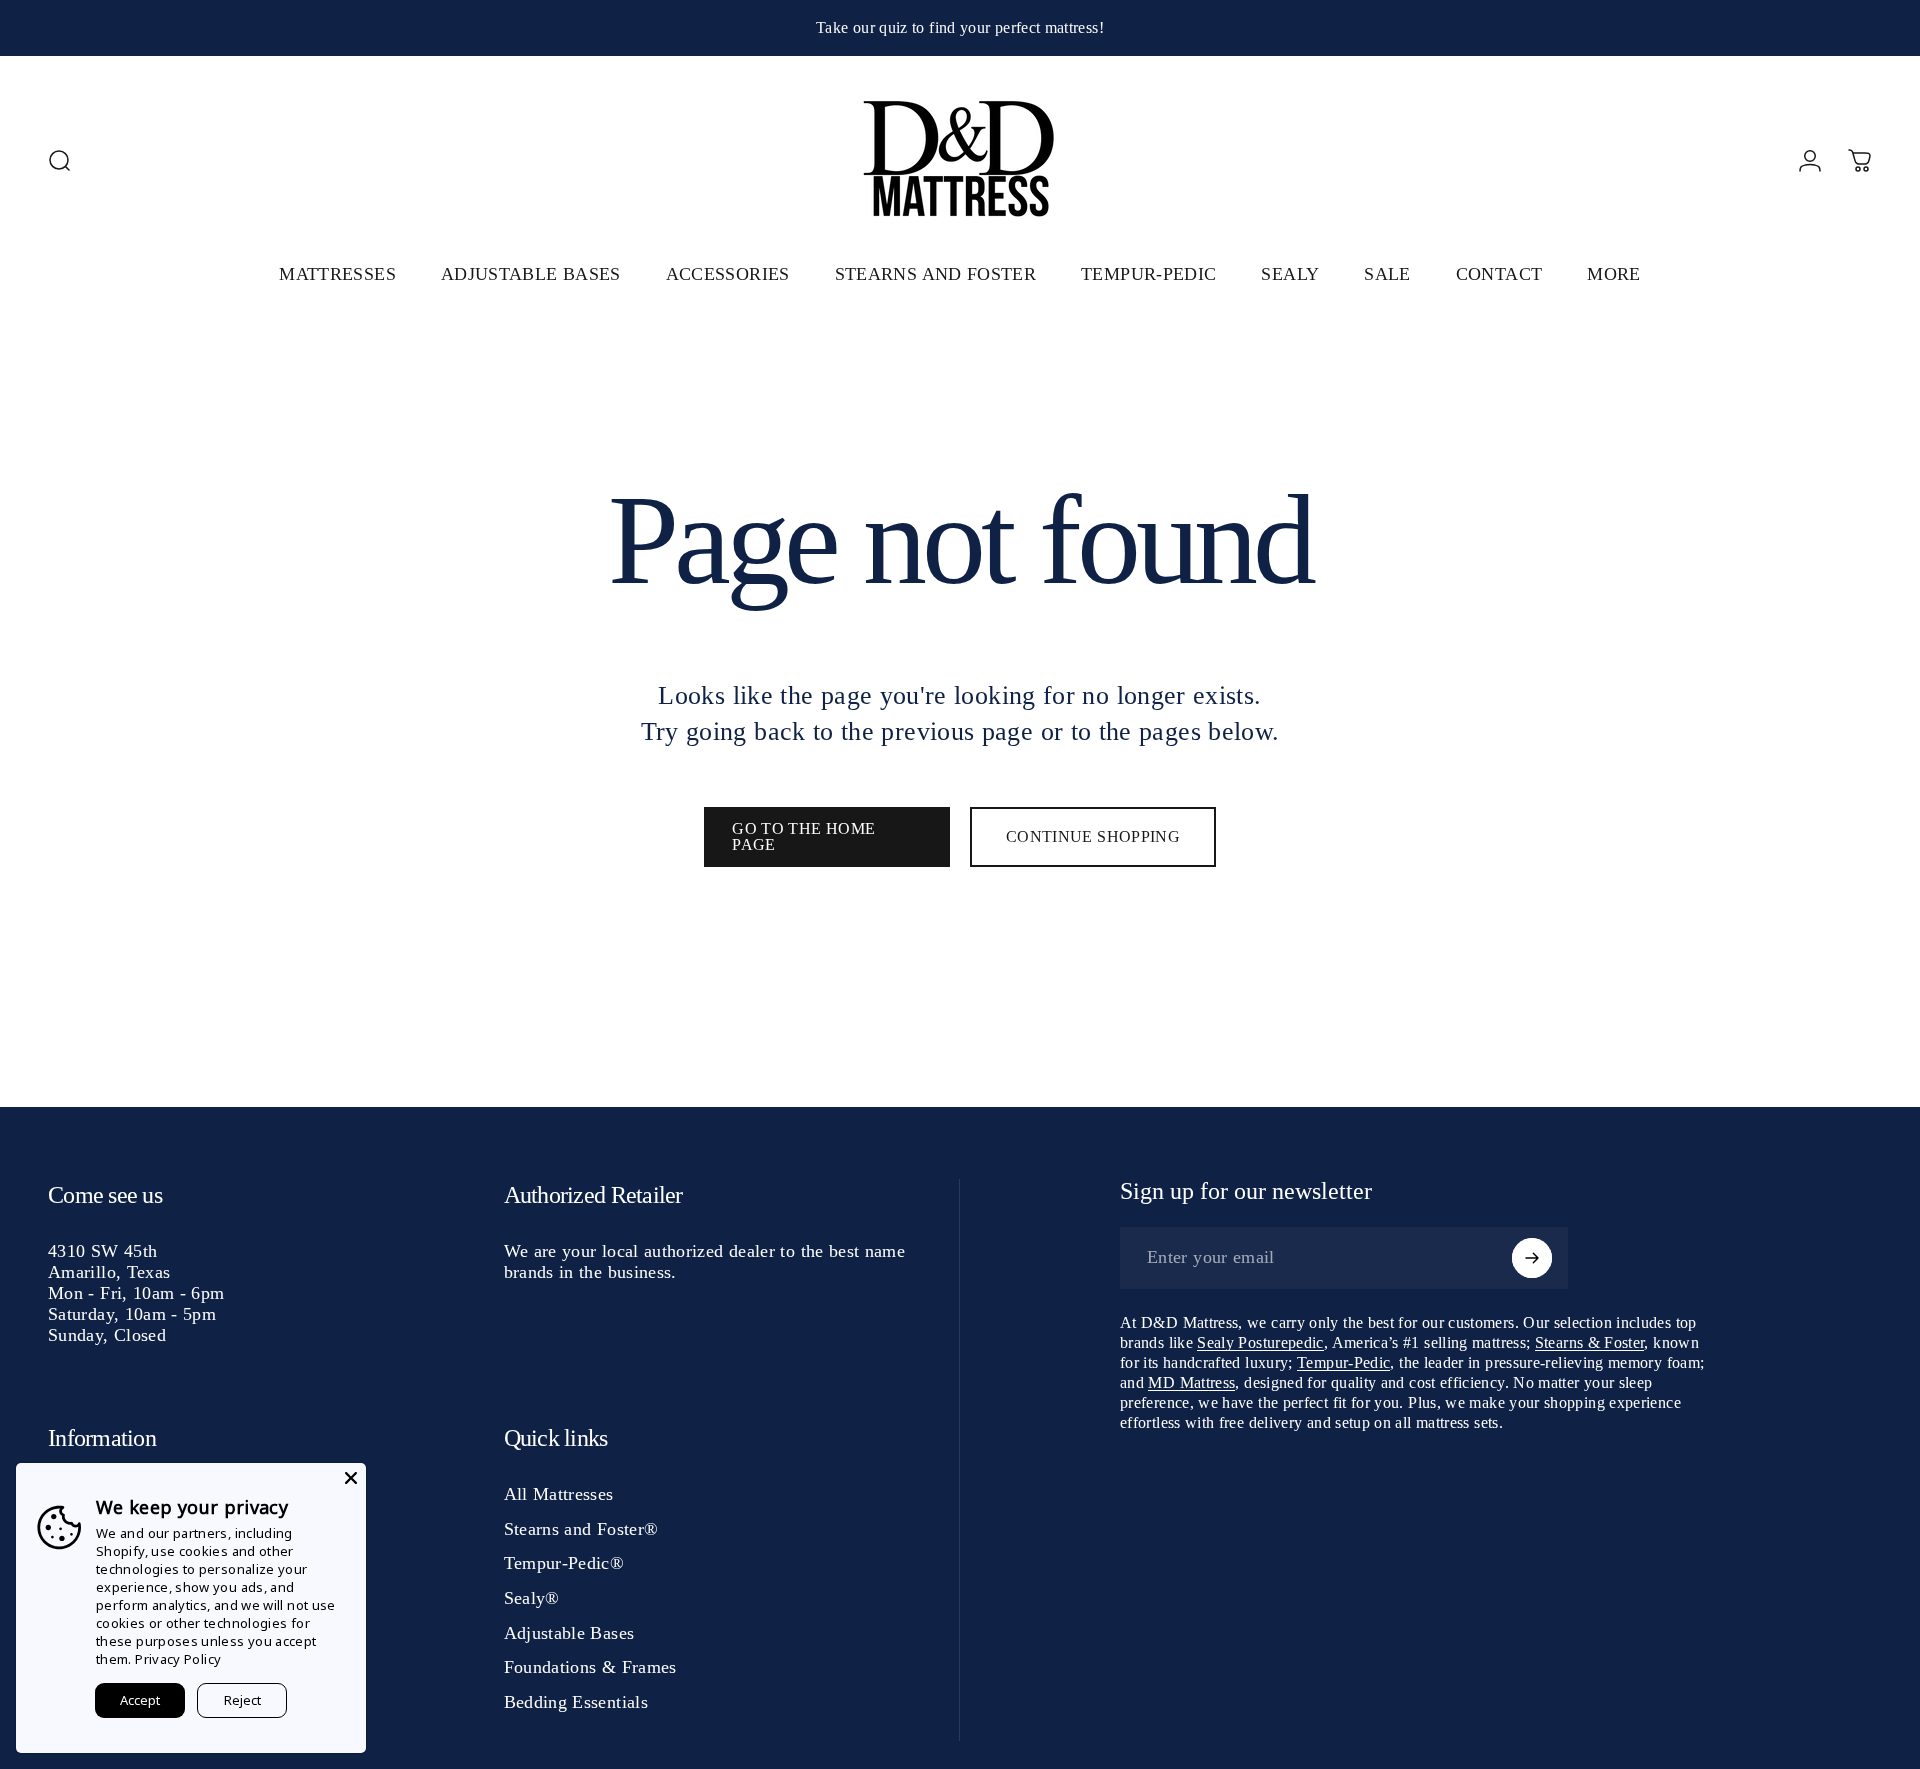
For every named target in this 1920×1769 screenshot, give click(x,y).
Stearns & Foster (1590, 1342)
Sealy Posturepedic (1260, 1342)
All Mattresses (559, 1494)
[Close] (351, 1478)
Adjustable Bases (569, 1633)
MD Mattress (1191, 1382)
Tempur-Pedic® (564, 1563)
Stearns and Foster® (581, 1529)
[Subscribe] (1532, 1258)
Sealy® (532, 1598)
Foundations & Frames (590, 1667)
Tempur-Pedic (1343, 1362)
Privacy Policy (178, 1659)
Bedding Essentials (576, 1702)
